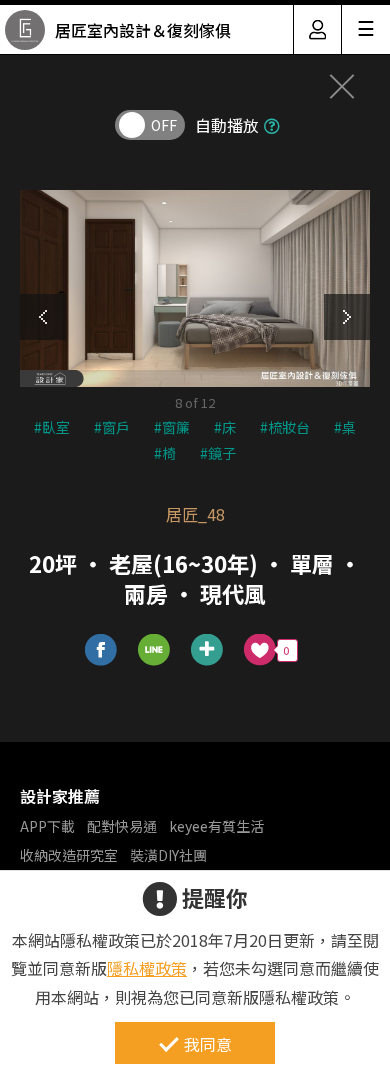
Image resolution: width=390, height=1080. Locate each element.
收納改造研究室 (69, 855)
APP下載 (47, 826)
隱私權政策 (147, 968)
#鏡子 (218, 453)
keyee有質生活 (216, 826)
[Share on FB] (101, 650)
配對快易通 (122, 826)
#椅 (165, 453)
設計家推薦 (60, 796)
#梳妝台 (285, 427)
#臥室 (52, 427)
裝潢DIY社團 (168, 855)
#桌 (345, 427)
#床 (225, 427)
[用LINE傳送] (154, 650)
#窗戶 (112, 427)
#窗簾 (172, 427)
